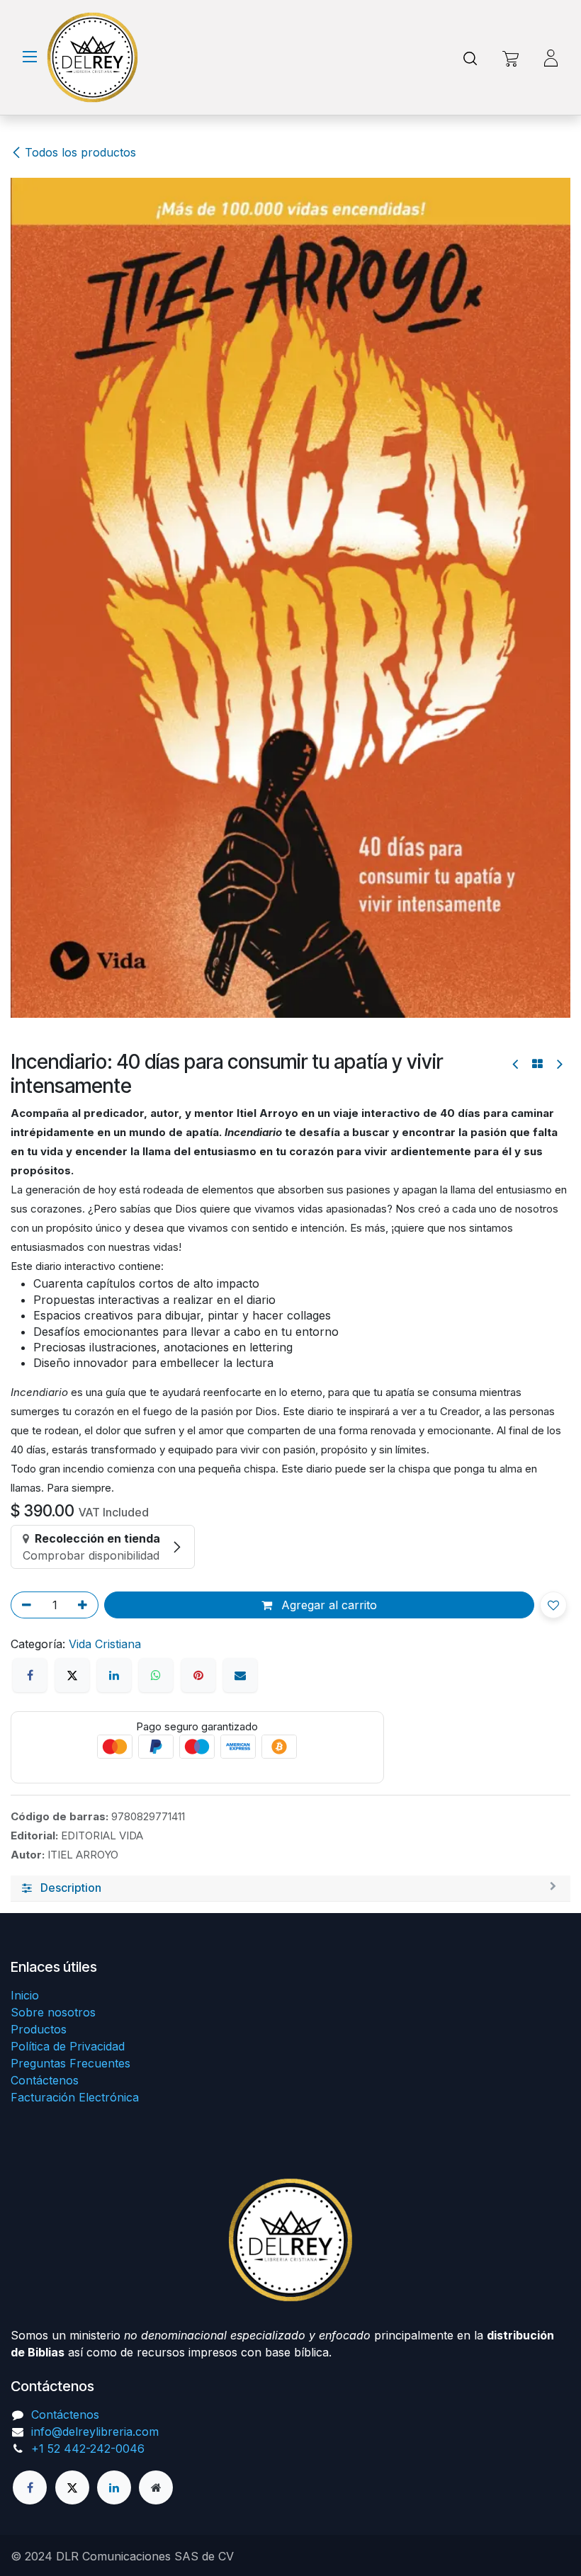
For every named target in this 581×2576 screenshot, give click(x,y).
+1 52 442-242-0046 (88, 2449)
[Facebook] (30, 848)
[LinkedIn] (114, 848)
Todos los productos (80, 152)
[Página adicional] (156, 2487)
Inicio (25, 1995)
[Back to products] (537, 237)
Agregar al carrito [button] (327, 778)
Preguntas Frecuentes (70, 2063)
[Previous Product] (516, 237)
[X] (72, 848)
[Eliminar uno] (24, 778)
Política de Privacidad (68, 2046)
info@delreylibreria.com (95, 2432)
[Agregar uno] (85, 778)
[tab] (290, 1061)
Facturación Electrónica (75, 2097)
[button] (553, 778)
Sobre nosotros (53, 2012)
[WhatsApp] (156, 848)
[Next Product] (559, 237)
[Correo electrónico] (240, 848)
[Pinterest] (198, 848)
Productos (39, 2029)
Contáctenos (45, 2080)
